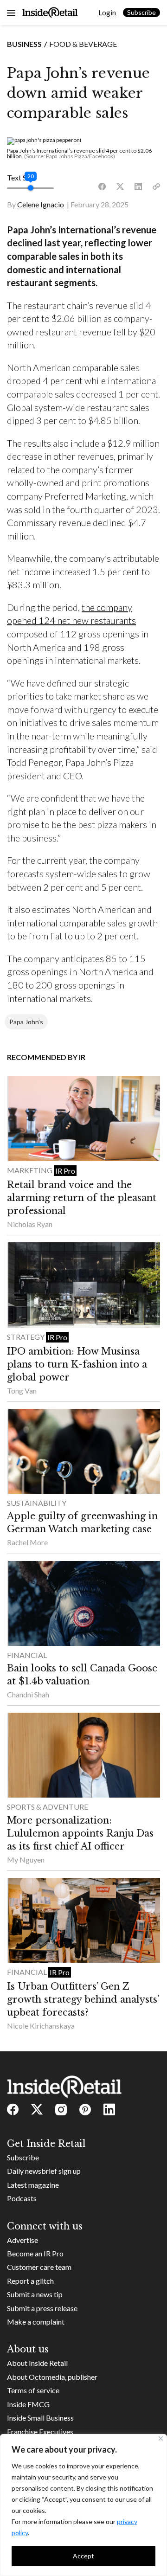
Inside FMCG (28, 2404)
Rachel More (27, 1542)
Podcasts (22, 2198)
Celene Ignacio (41, 204)
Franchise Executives (40, 2431)
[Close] (161, 2438)
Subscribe (141, 12)
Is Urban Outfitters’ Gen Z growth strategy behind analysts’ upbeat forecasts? (83, 1999)
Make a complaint (36, 2322)
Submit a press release (42, 2308)
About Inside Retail (37, 2363)
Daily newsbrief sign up (44, 2171)
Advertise (22, 2240)
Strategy (26, 1337)
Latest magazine (33, 2185)
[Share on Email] (156, 187)
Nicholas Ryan (30, 1224)
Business (24, 44)
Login (107, 12)
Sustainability (37, 1503)
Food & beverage (83, 44)
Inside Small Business (40, 2418)
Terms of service (33, 2390)
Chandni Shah (28, 1694)
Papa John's (26, 1022)
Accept (83, 2556)
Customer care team (39, 2267)
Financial (27, 1655)
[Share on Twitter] (120, 187)
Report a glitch (30, 2281)
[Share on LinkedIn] (138, 187)
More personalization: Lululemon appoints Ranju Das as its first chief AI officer (80, 1833)
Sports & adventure (48, 1807)
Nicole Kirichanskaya (41, 2026)
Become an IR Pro (35, 2253)
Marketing (30, 1170)
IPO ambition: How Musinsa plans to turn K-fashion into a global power (77, 1364)
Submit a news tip (35, 2294)
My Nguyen (26, 1860)
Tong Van (22, 1391)
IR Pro (65, 1171)
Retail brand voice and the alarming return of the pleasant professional (82, 1198)
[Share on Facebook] (102, 187)
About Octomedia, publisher (52, 2377)
